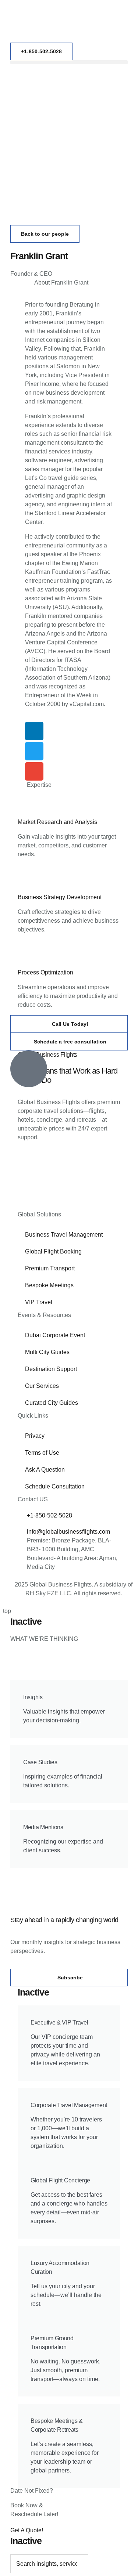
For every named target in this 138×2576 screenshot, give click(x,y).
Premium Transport (50, 1268)
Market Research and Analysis (57, 822)
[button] (69, 62)
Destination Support (51, 1369)
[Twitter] (34, 751)
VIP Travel (39, 1302)
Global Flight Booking (53, 1251)
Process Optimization (45, 972)
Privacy (35, 1436)
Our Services (42, 1386)
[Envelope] (34, 771)
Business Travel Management (64, 1235)
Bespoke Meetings (49, 1285)
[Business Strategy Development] (27, 881)
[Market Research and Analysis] (27, 806)
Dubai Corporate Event (55, 1335)
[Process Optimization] (27, 956)
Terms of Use (42, 1453)
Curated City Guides (52, 1403)
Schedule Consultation (55, 1486)
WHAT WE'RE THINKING (44, 1639)
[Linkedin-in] (34, 731)
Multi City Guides (47, 1352)
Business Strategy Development (60, 897)
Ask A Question (45, 1470)
